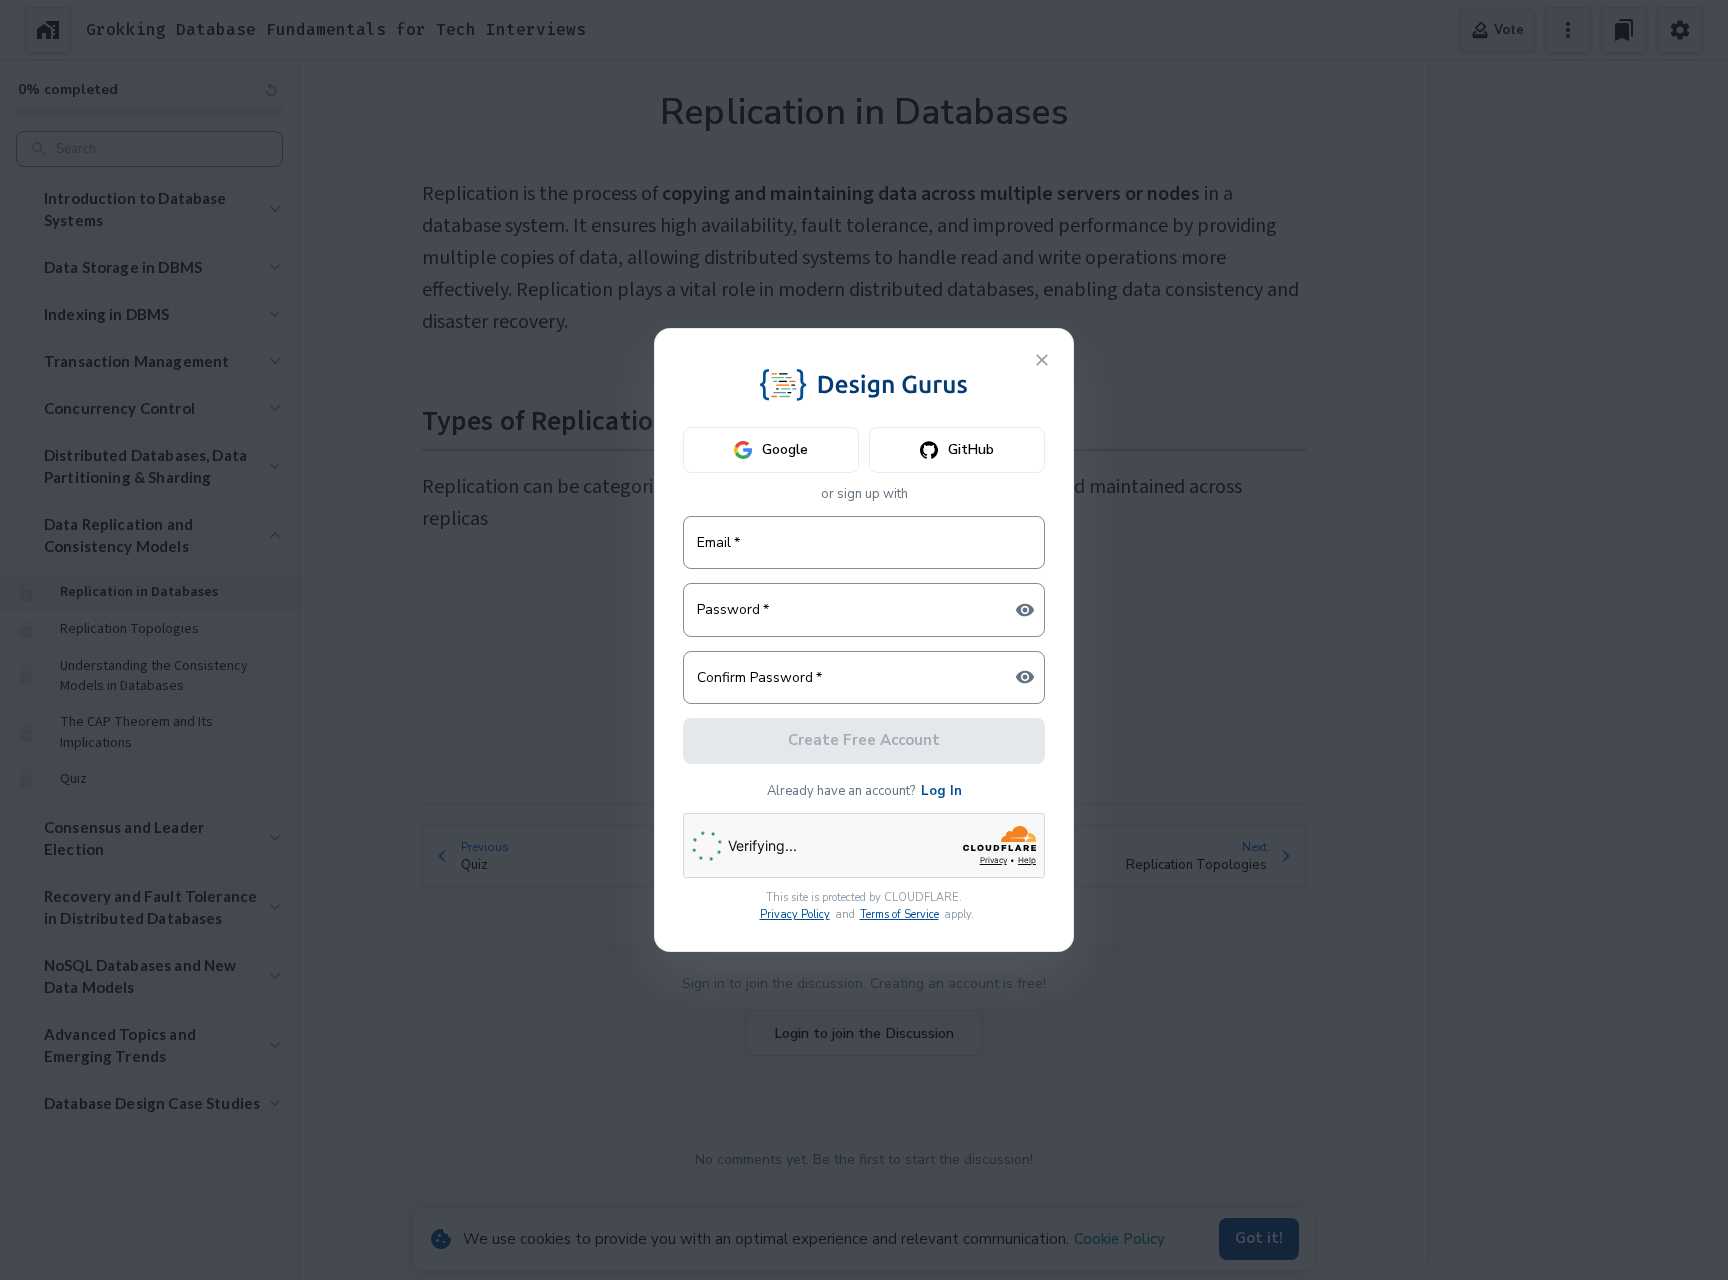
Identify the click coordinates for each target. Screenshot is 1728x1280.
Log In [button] (941, 791)
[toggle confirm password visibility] (1025, 677)
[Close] (1042, 360)
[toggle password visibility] (1025, 610)
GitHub (971, 449)
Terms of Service (899, 914)
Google (785, 449)
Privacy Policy (795, 914)
